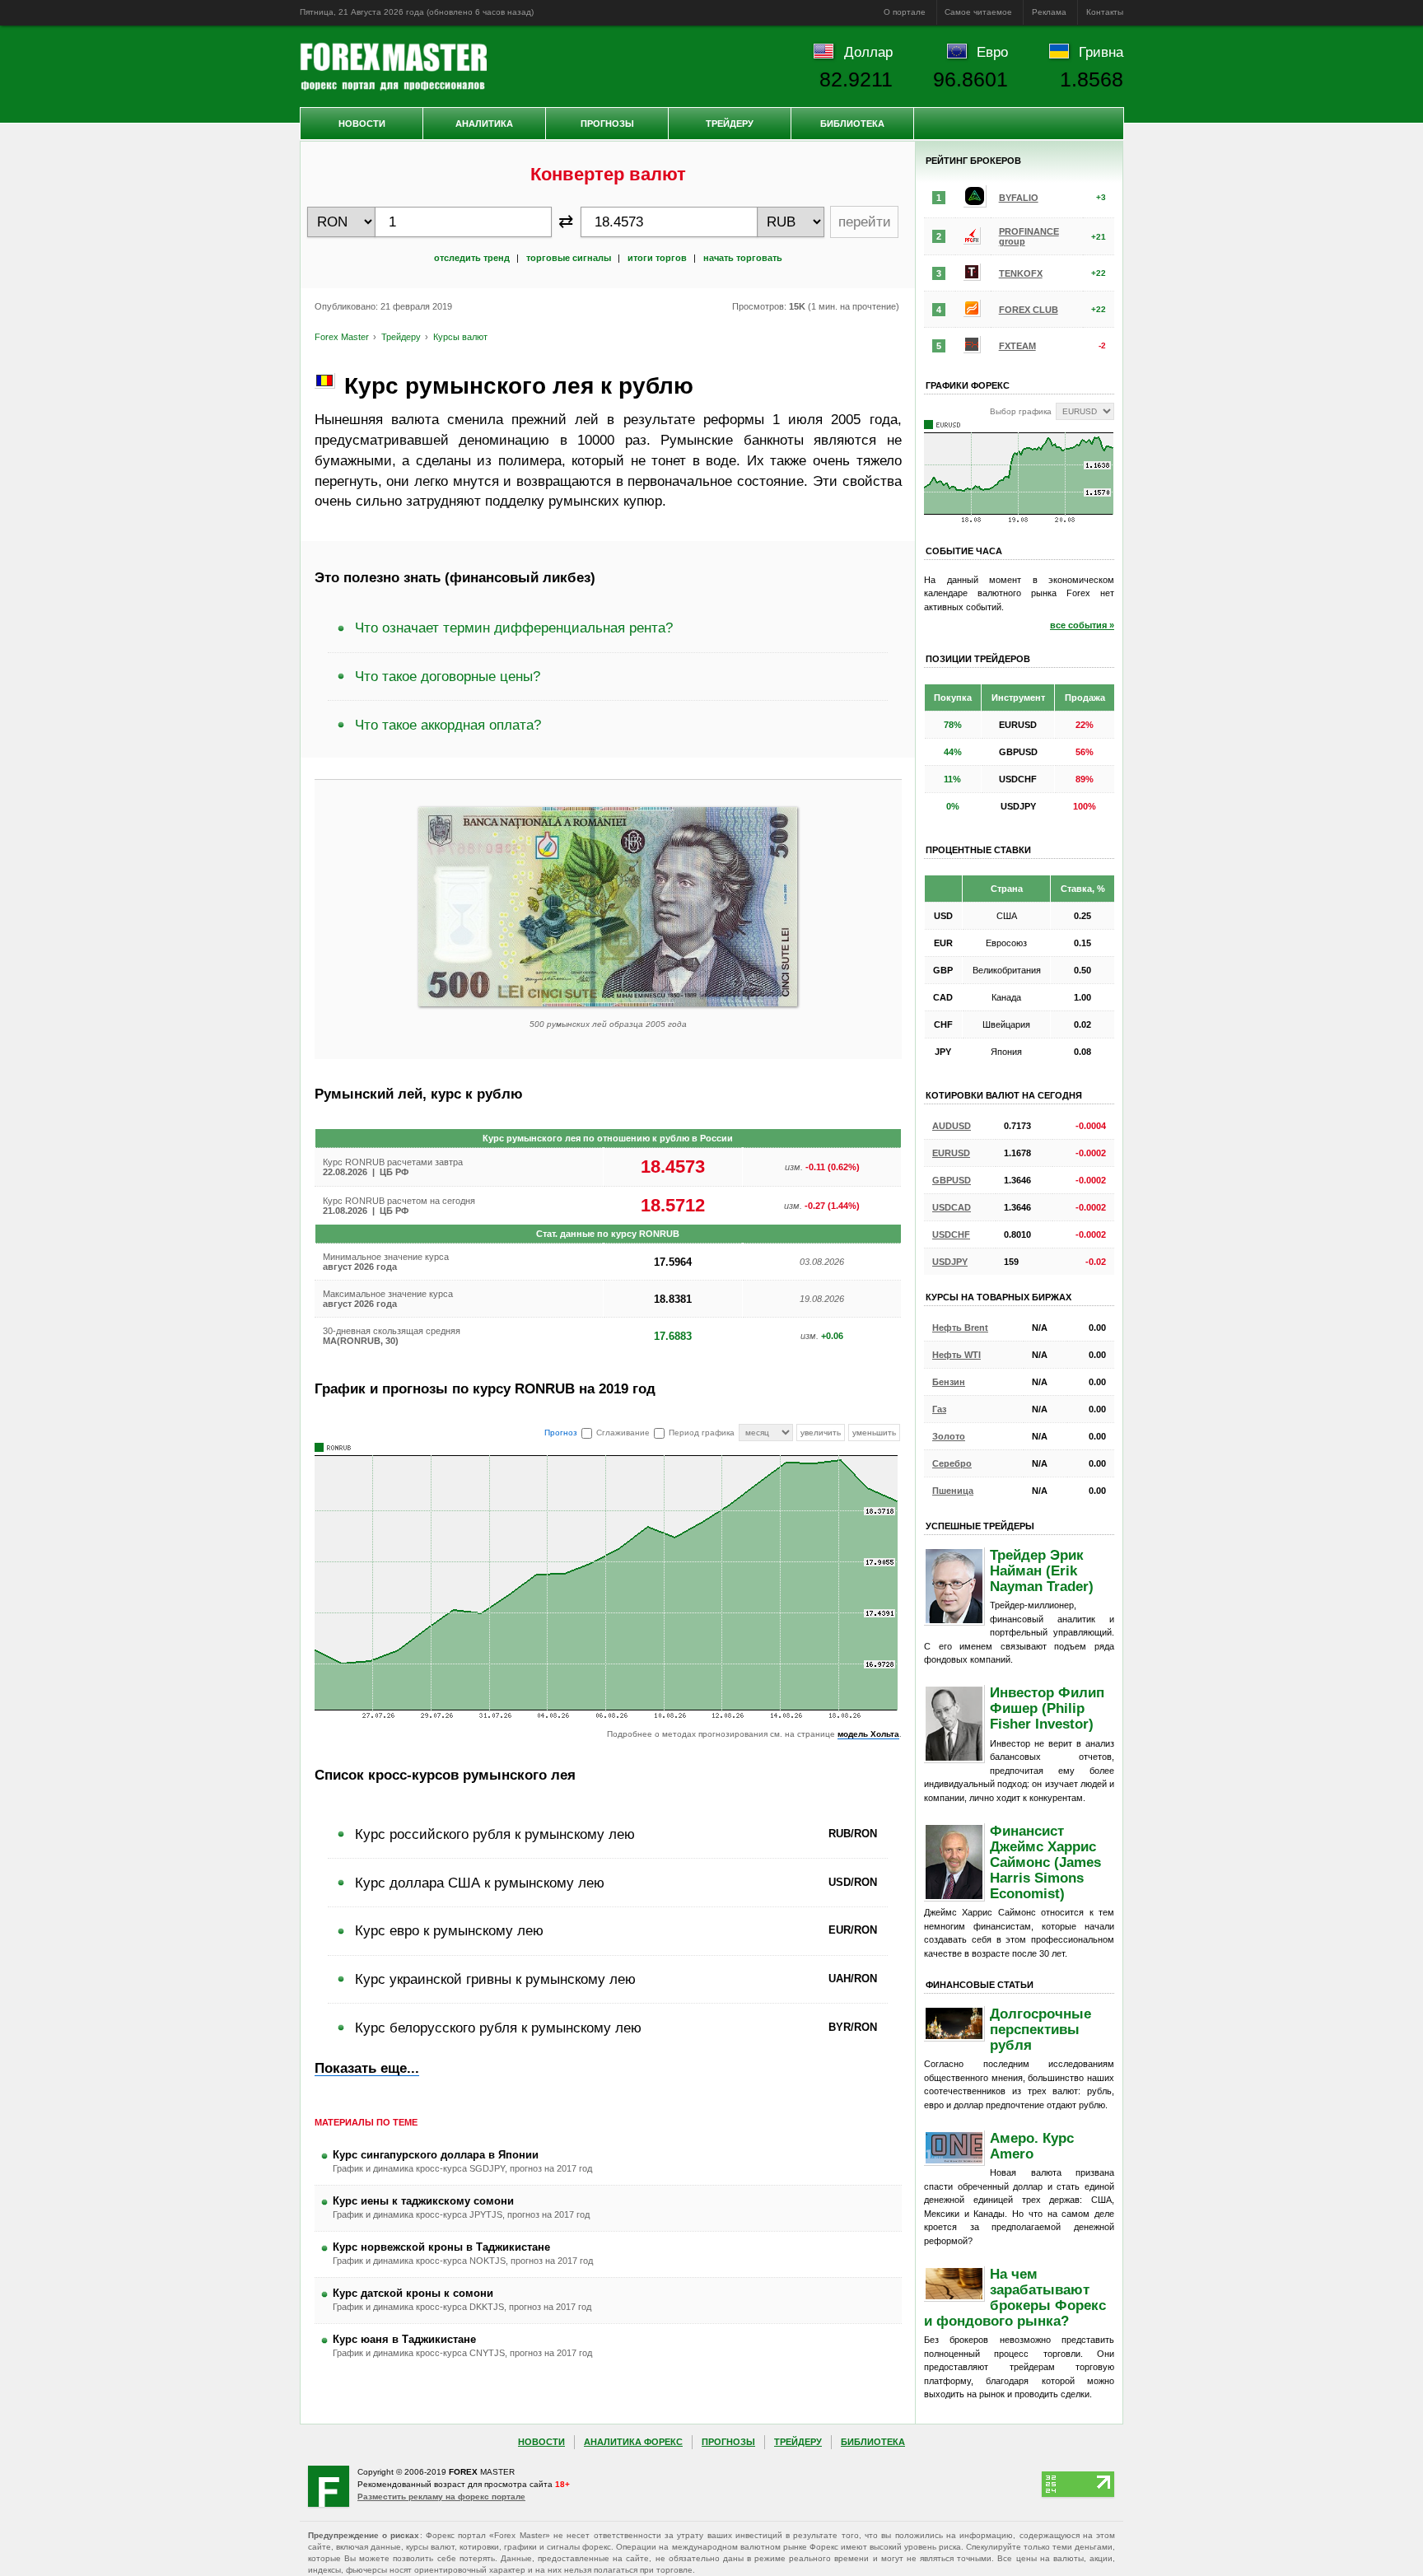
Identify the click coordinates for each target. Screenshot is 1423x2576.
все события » (1082, 625)
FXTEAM (1017, 346)
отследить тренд (472, 258)
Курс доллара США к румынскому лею (480, 1883)
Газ (939, 1409)
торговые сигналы (569, 258)
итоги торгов (657, 258)
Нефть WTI (956, 1355)
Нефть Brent (960, 1328)
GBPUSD (952, 1180)
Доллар (868, 52)
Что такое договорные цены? (448, 676)
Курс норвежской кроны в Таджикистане (441, 2247)
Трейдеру (730, 124)
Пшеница (953, 1491)
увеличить (821, 1433)
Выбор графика (1021, 411)
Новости (362, 124)
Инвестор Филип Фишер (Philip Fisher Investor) (1047, 1708)
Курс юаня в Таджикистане (404, 2339)
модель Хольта (868, 1734)
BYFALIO (1019, 198)
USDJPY (950, 1262)
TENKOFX (1021, 273)
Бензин (949, 1382)
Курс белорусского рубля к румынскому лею (498, 2028)
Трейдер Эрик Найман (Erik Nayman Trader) (1042, 1570)
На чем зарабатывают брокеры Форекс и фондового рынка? (1015, 2297)
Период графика (702, 1433)
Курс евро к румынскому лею (449, 1930)
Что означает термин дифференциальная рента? (514, 628)
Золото (949, 1436)
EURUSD (951, 1153)
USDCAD (952, 1207)
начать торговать (743, 258)
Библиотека (852, 124)
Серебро (952, 1463)
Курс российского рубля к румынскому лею (495, 1834)
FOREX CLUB (1029, 310)
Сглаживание (623, 1433)
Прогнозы (607, 124)
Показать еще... (367, 2068)
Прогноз (561, 1433)
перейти (865, 222)
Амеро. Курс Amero (1032, 2146)
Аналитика (484, 124)
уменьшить (874, 1433)
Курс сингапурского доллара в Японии (436, 2155)
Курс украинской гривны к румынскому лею (495, 1979)
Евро (992, 52)
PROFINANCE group (1029, 236)
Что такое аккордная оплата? (448, 725)
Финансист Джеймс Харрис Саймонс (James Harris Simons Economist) (1045, 1862)
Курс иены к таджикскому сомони (423, 2201)
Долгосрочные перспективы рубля (1040, 2029)
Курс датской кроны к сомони (413, 2293)
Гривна (1101, 52)
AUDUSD (952, 1126)
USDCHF (951, 1234)
